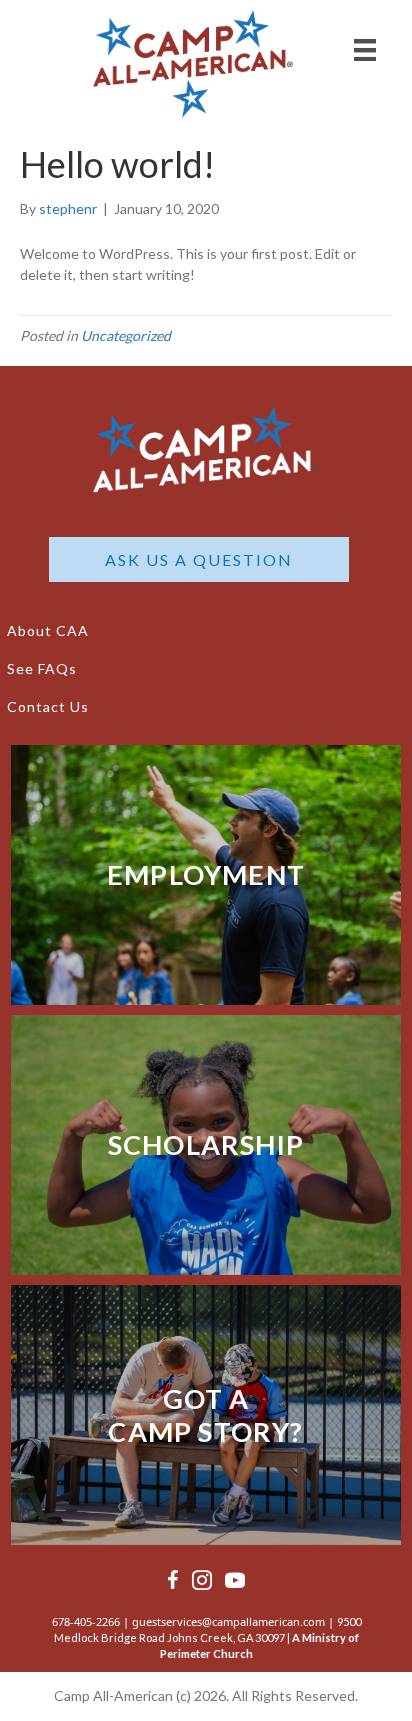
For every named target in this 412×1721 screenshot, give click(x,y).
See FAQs (42, 668)
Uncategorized (126, 335)
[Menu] (365, 49)
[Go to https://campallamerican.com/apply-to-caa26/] (206, 875)
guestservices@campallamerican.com (228, 1621)
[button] (199, 559)
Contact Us (48, 706)
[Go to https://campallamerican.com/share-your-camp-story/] (206, 1415)
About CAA (48, 630)
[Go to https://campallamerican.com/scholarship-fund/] (206, 1145)
